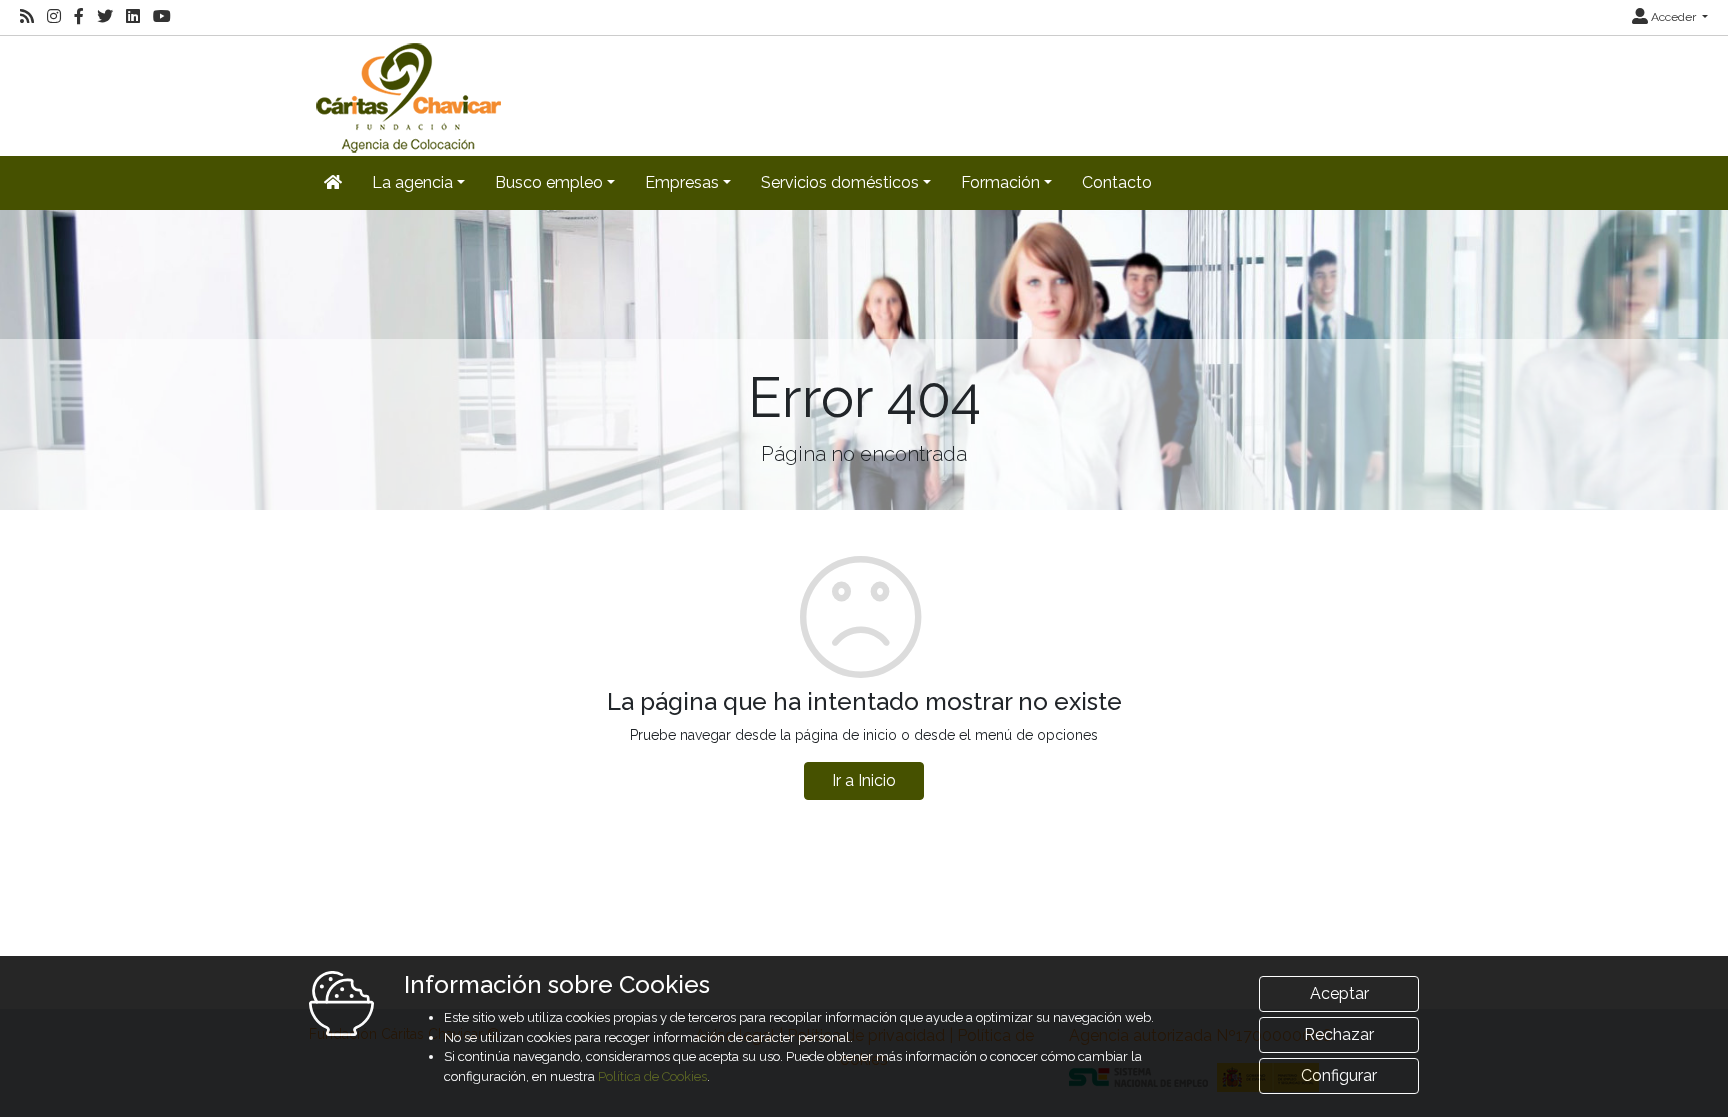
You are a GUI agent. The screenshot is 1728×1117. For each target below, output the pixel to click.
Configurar (1339, 1075)
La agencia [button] (412, 182)
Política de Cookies (652, 1076)
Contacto (1117, 182)
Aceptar (1339, 993)
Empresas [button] (682, 182)
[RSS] (27, 17)
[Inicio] (406, 94)
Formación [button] (1000, 182)
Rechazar (1339, 1034)
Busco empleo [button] (549, 182)
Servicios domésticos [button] (840, 182)
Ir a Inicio (864, 780)
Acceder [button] (1673, 17)
